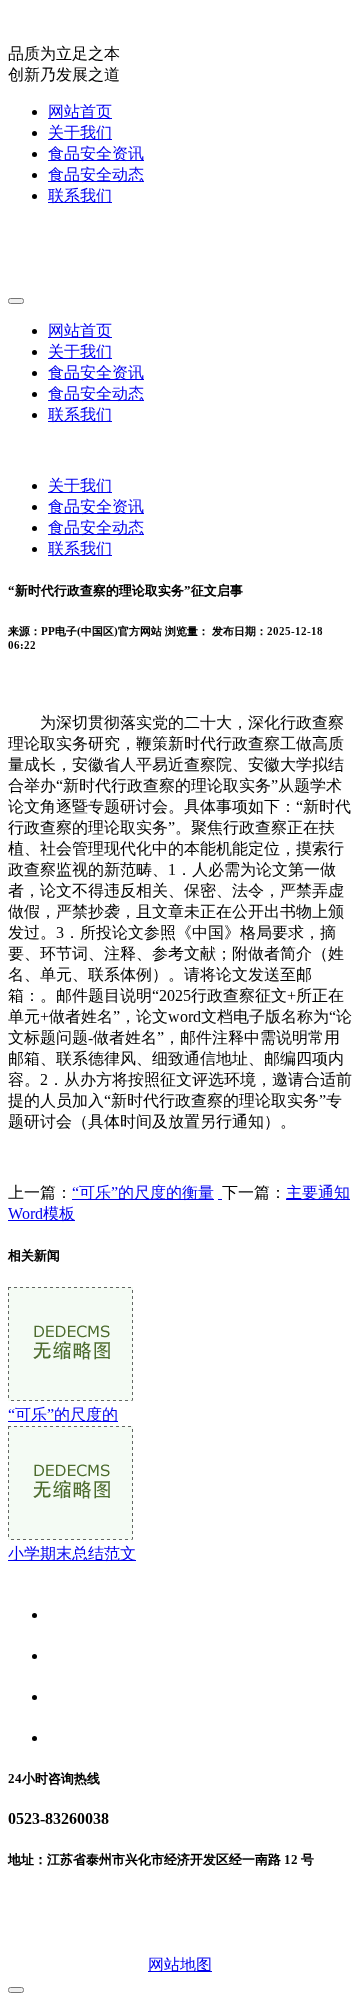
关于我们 (80, 132)
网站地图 (180, 1964)
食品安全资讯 (96, 153)
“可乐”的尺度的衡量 (143, 1192)
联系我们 (80, 195)
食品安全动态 (96, 174)
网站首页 (80, 111)
